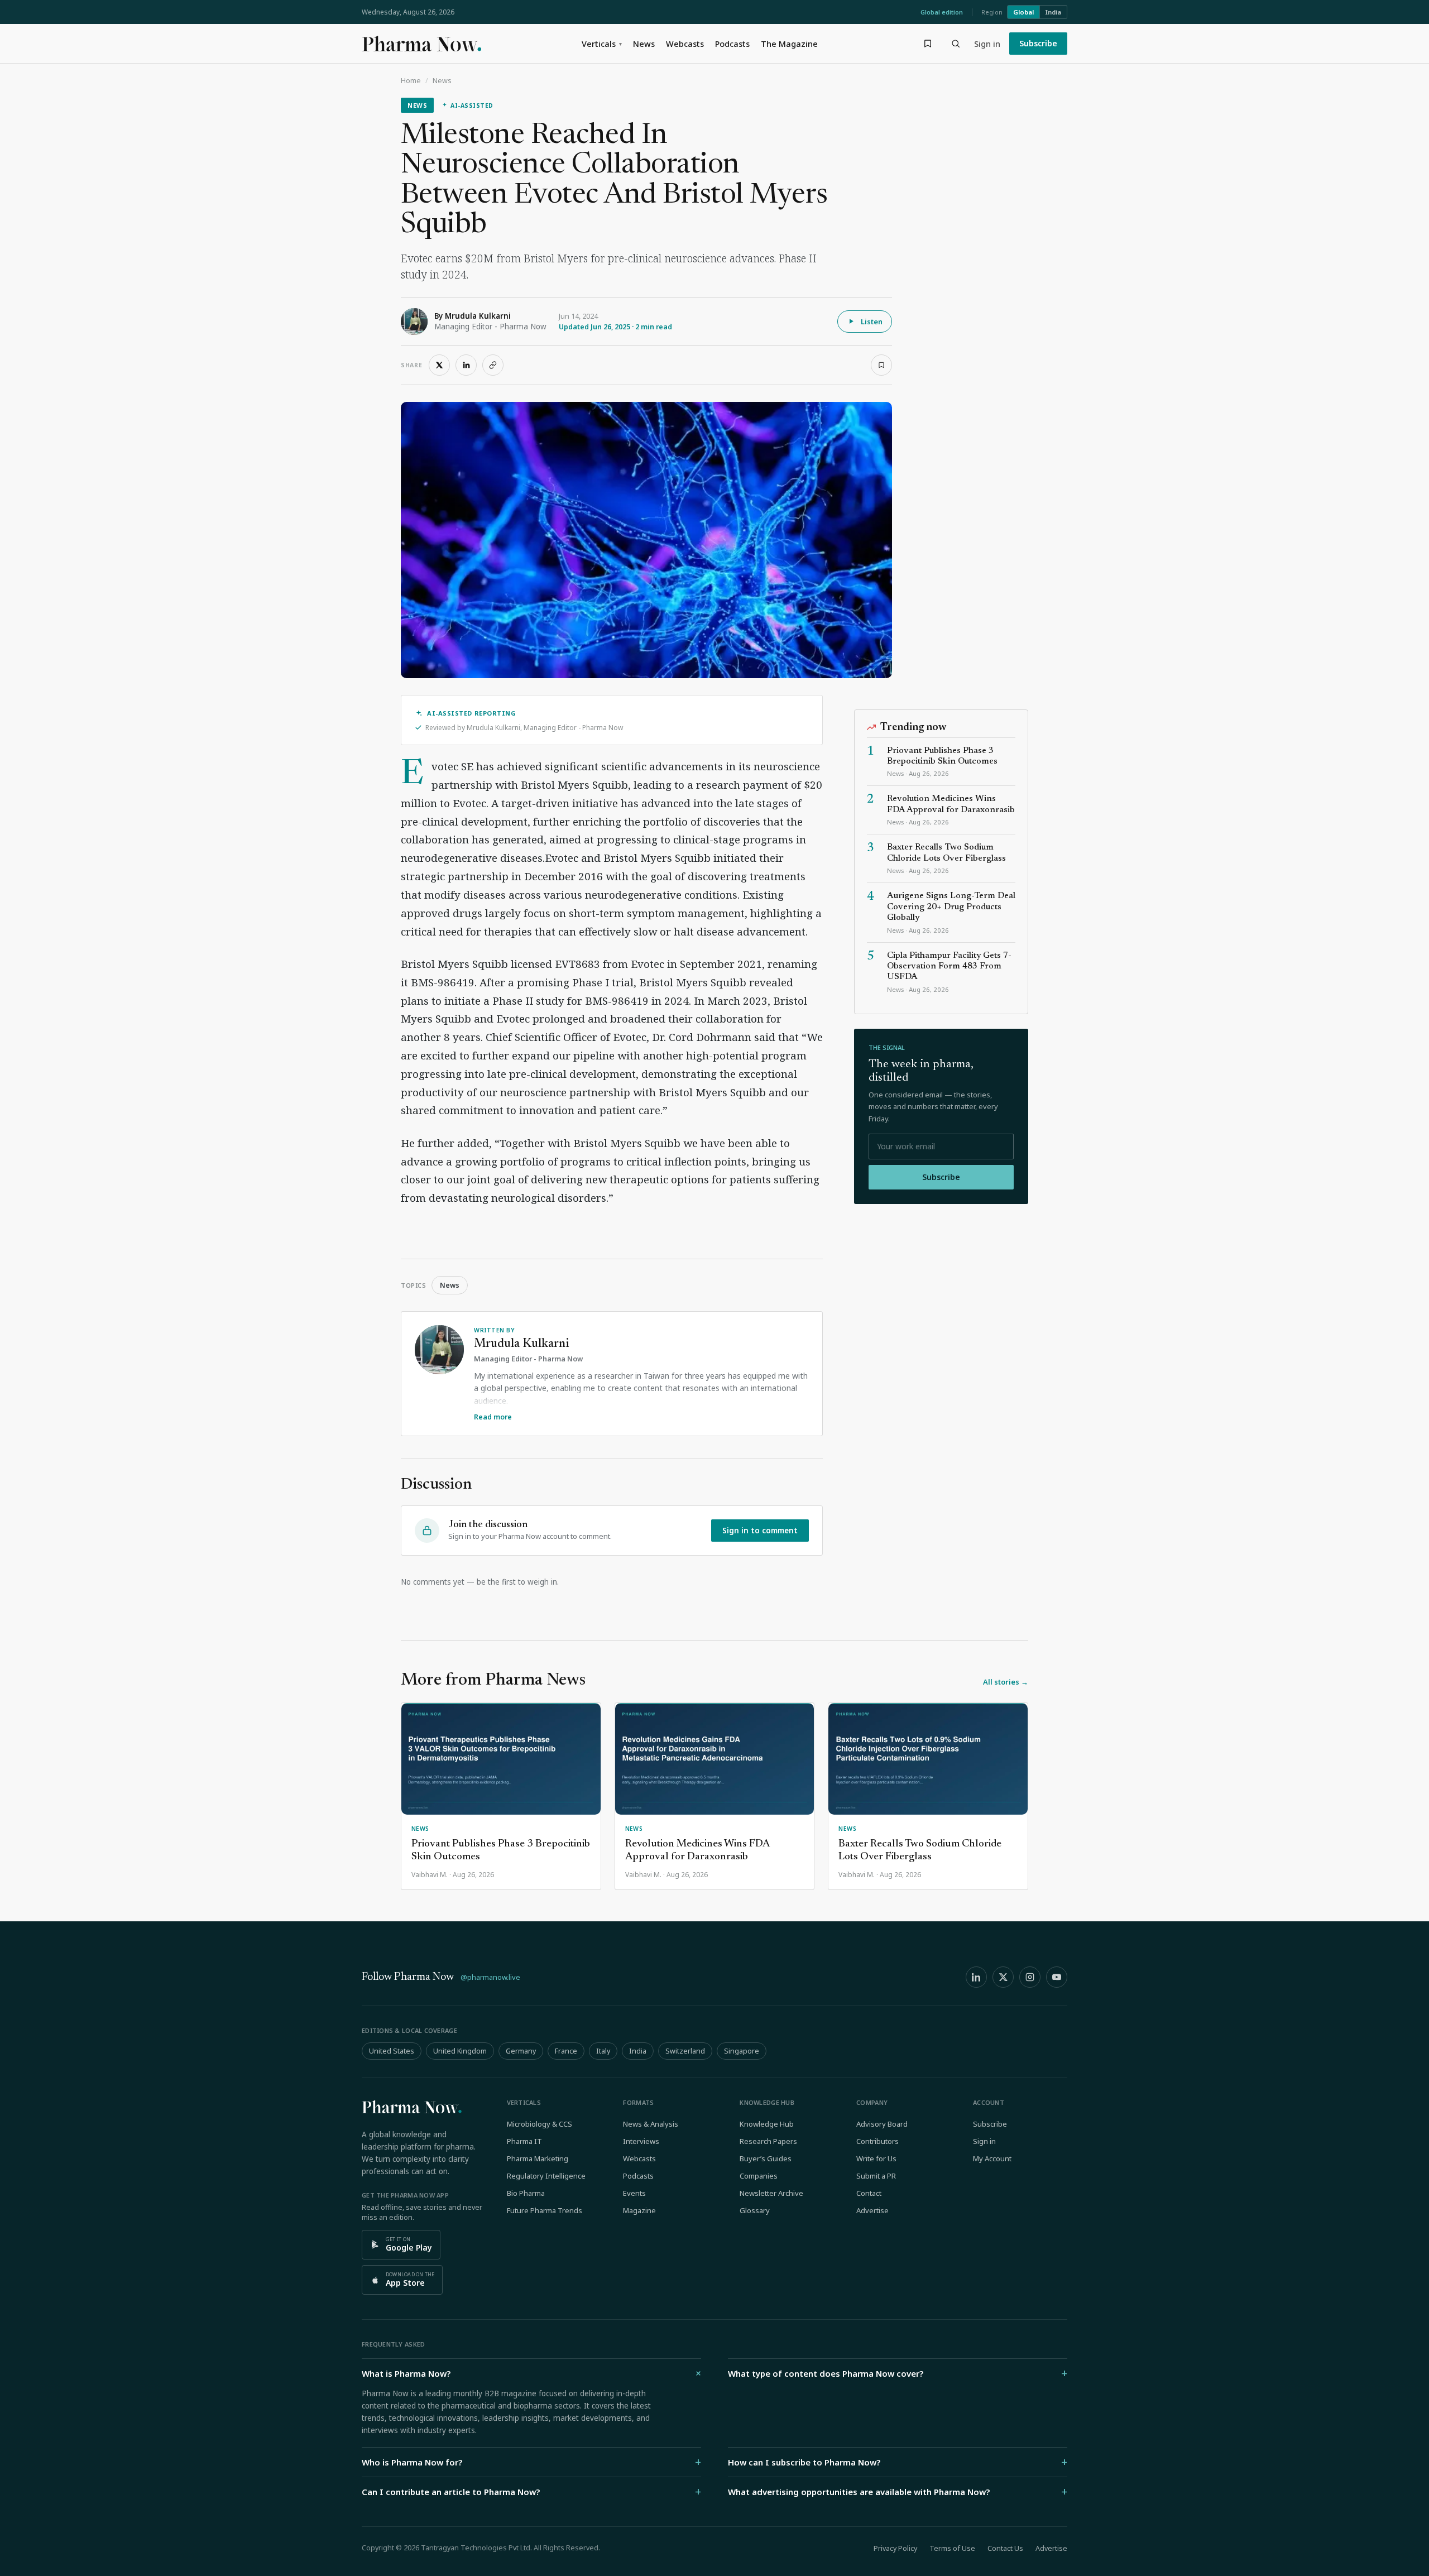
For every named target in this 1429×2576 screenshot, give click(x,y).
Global (1023, 12)
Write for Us (876, 2158)
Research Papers (768, 2141)
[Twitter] (1003, 1977)
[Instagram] (1030, 1977)
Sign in (987, 44)
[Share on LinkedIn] (466, 365)
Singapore (742, 2051)
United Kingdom (460, 2051)
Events (634, 2193)
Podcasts (732, 44)
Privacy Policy (895, 2548)
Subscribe (1038, 43)
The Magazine (789, 44)
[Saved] (928, 44)
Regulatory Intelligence (546, 2176)
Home (411, 81)
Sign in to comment (760, 1531)
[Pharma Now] (421, 44)
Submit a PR (876, 2176)
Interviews (641, 2141)
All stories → (1006, 1682)
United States (392, 2051)
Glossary (755, 2210)
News (644, 44)
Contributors (877, 2141)
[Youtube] (1057, 1977)
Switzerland (685, 2051)
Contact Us (1005, 2548)
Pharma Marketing (538, 2158)
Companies (759, 2176)
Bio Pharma (526, 2193)
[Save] (881, 365)
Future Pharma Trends (545, 2210)
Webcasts (685, 44)
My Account (992, 2158)
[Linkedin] (976, 1977)
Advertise (872, 2210)
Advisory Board (882, 2124)
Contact (869, 2193)
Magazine (639, 2210)
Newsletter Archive (771, 2193)
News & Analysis (651, 2124)
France (566, 2051)
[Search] (956, 44)
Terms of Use (952, 2548)
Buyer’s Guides (766, 2158)
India (1053, 12)
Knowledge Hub (767, 2124)
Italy (603, 2051)
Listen (872, 322)
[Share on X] (439, 365)
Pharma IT (524, 2141)
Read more (493, 1417)
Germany (521, 2051)
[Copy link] (493, 365)
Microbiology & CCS (540, 2124)
